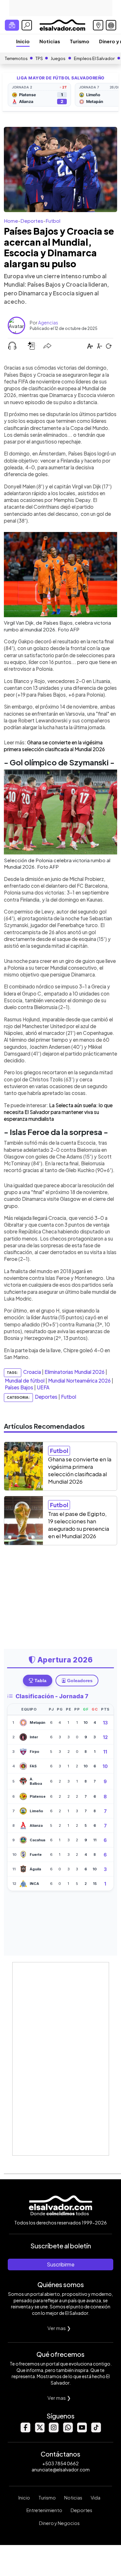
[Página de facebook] (25, 2431)
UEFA (43, 1387)
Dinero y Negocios (59, 2523)
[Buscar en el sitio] (27, 25)
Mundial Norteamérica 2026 (79, 1380)
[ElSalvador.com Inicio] (62, 24)
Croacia (32, 1372)
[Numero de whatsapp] (68, 2431)
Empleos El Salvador (94, 58)
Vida (96, 2498)
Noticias (50, 41)
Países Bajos (19, 1387)
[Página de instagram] (54, 2431)
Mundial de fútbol (25, 1380)
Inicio (23, 41)
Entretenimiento (44, 2510)
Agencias (48, 322)
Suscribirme (61, 2264)
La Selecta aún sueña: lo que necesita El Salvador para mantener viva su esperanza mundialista (58, 1112)
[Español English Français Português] (111, 25)
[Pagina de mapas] (98, 25)
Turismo (80, 41)
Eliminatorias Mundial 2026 (75, 1372)
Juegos (58, 58)
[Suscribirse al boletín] (12, 25)
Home (11, 221)
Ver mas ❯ (59, 2328)
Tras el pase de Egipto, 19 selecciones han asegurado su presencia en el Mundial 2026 (79, 1525)
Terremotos (16, 58)
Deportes (32, 221)
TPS (39, 58)
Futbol (53, 221)
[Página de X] (39, 2431)
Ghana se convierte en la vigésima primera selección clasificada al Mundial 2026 (80, 1470)
